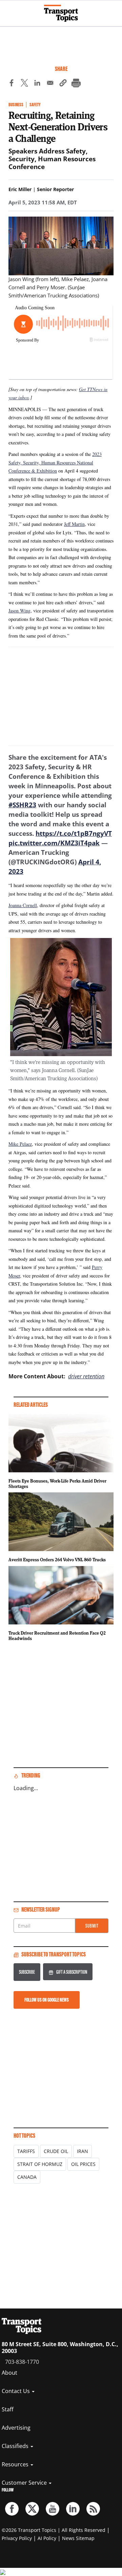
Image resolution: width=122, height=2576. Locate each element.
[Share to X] (24, 84)
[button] (63, 84)
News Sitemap (78, 2538)
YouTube (53, 2509)
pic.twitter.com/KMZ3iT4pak (54, 843)
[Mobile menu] (8, 10)
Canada (27, 2177)
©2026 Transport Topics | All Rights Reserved (54, 2530)
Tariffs (26, 2151)
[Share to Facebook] (12, 84)
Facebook (12, 2509)
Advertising (16, 2428)
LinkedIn (73, 2509)
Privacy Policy (17, 2538)
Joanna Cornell (23, 905)
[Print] (76, 84)
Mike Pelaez (20, 1144)
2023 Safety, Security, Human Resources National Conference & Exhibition (55, 462)
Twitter (32, 2509)
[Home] (61, 13)
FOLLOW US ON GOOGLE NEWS (47, 2000)
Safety (35, 105)
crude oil (56, 2151)
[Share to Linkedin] (37, 84)
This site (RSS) (93, 2509)
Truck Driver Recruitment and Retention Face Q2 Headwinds (57, 1636)
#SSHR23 (22, 805)
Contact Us (16, 2391)
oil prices (83, 2164)
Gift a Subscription (72, 1972)
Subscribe (27, 1972)
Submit (92, 1926)
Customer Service (25, 2483)
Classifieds (16, 2446)
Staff (8, 2409)
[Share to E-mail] (50, 84)
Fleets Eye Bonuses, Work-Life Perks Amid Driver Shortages (57, 1484)
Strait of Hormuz (40, 2164)
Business (16, 105)
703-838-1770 (22, 2362)
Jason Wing (19, 611)
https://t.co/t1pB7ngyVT (74, 833)
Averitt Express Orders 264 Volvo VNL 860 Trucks (57, 1560)
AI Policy (47, 2538)
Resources (16, 2464)
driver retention (86, 1376)
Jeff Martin (74, 524)
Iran (83, 2151)
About (9, 2373)
